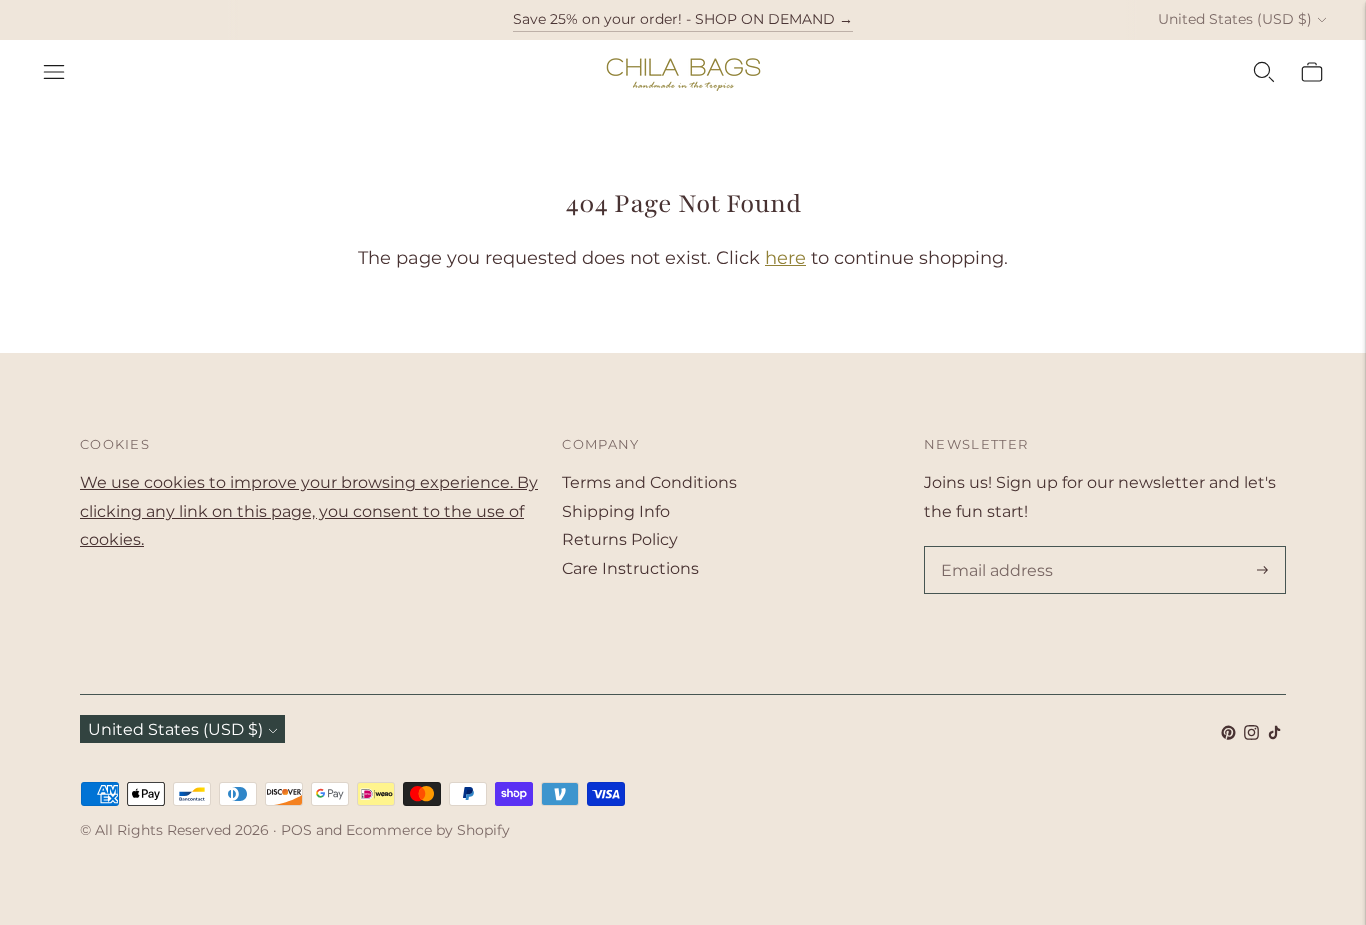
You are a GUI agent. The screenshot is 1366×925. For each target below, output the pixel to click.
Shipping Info (616, 511)
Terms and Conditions (649, 482)
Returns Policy (620, 539)
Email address (993, 548)
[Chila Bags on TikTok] (1274, 734)
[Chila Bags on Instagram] (1251, 734)
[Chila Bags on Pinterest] (1228, 734)
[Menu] (54, 72)
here (785, 258)
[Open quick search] (1264, 72)
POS (296, 830)
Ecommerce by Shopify (428, 830)
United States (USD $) (1235, 19)
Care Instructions (630, 568)
